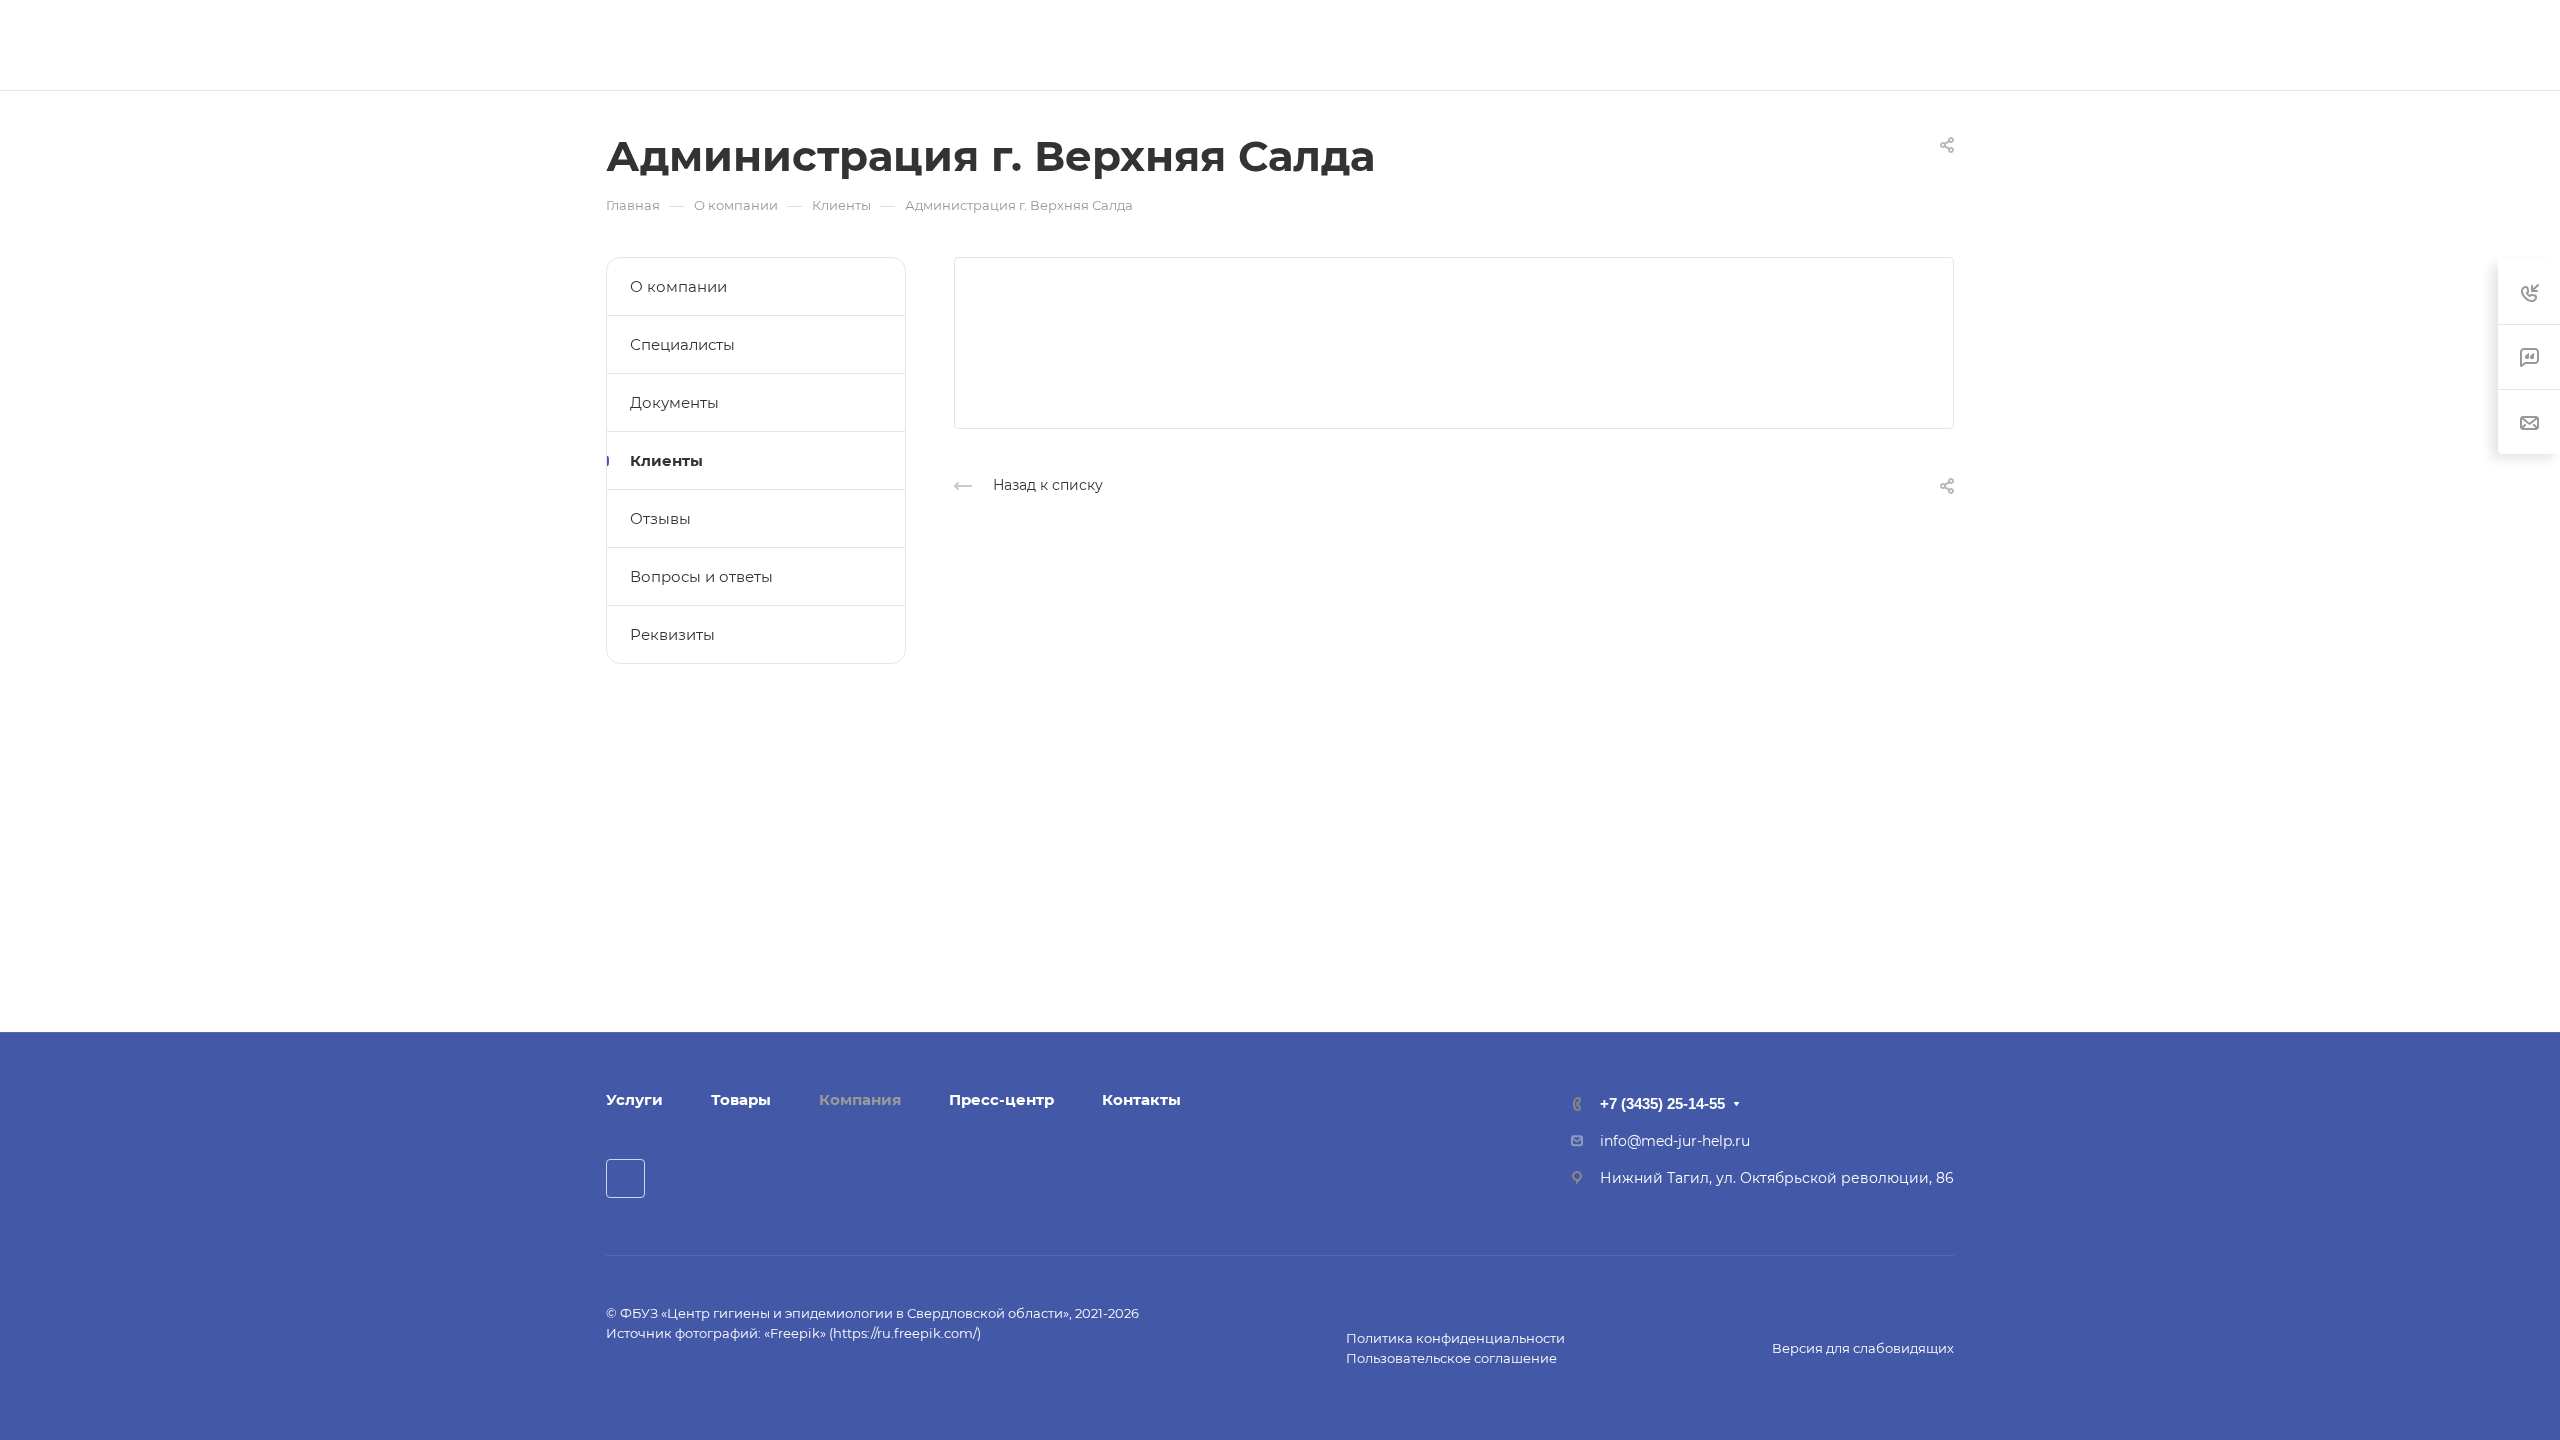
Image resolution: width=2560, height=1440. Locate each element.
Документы (674, 402)
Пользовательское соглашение (1451, 1358)
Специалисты (682, 344)
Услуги (634, 1099)
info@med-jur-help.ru (1675, 1141)
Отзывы (660, 518)
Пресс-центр (1001, 1099)
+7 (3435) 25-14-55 (1773, 45)
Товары (741, 1099)
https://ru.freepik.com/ (905, 1333)
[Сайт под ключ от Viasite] (661, 1376)
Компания (860, 1099)
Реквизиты (672, 634)
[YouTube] (625, 1178)
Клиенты (666, 460)
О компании (678, 286)
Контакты (1141, 1099)
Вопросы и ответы (701, 576)
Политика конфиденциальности (1455, 1338)
